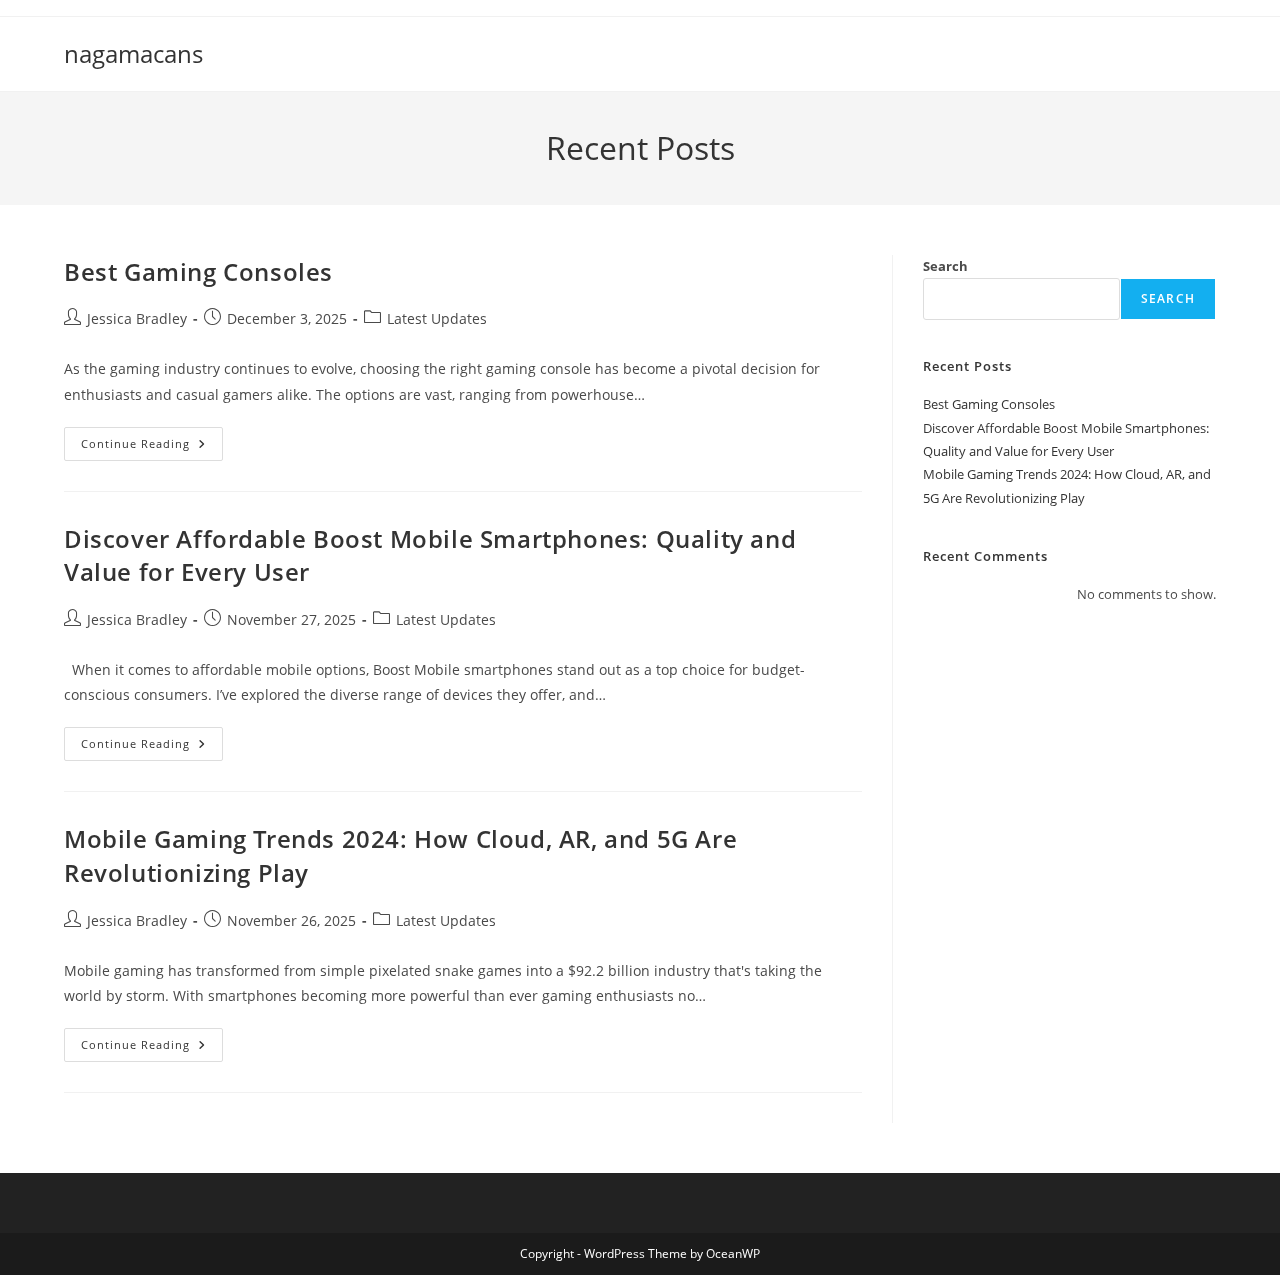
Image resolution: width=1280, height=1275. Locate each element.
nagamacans (133, 53)
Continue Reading (152, 447)
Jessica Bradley (137, 318)
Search (945, 266)
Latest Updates (437, 318)
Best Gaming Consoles (198, 271)
